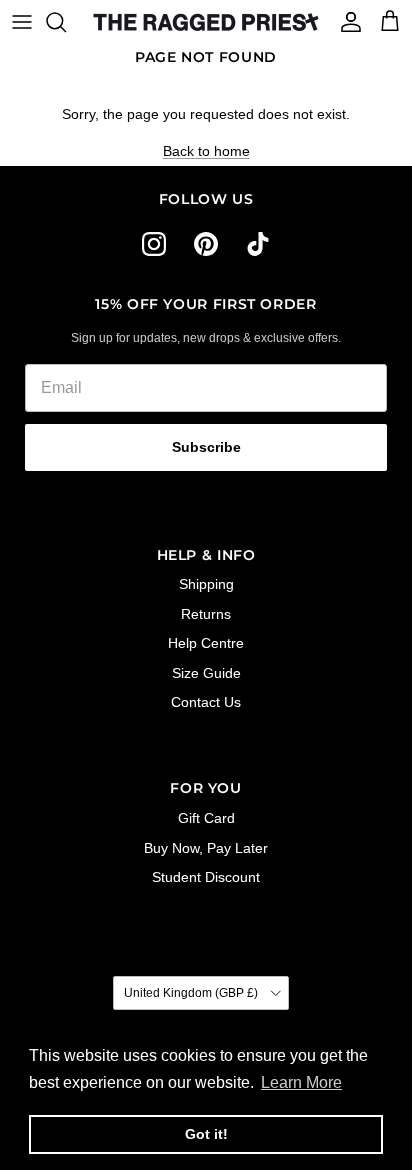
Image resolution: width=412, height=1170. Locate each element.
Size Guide (206, 673)
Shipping (206, 584)
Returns (206, 614)
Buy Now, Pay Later (206, 848)
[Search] (66, 22)
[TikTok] (258, 244)
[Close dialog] (366, 900)
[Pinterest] (206, 244)
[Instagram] (154, 244)
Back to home (206, 151)
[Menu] (22, 22)
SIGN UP (232, 1076)
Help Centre (206, 643)
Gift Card (206, 818)
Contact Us (206, 702)
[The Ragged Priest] (206, 22)
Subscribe (206, 447)
